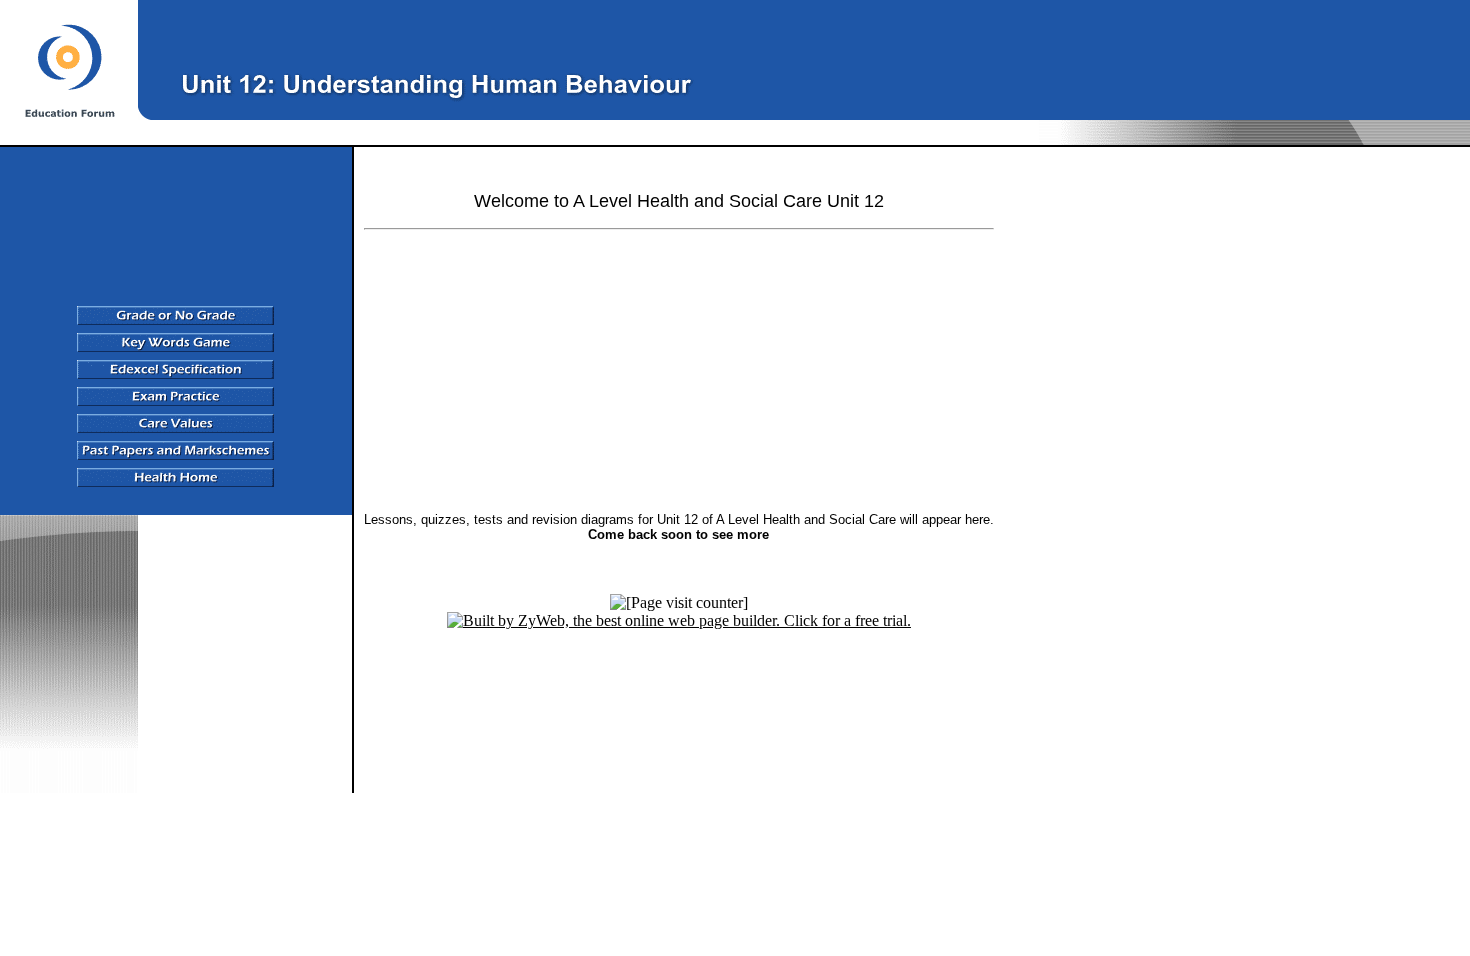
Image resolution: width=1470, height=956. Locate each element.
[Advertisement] (1063, 57)
